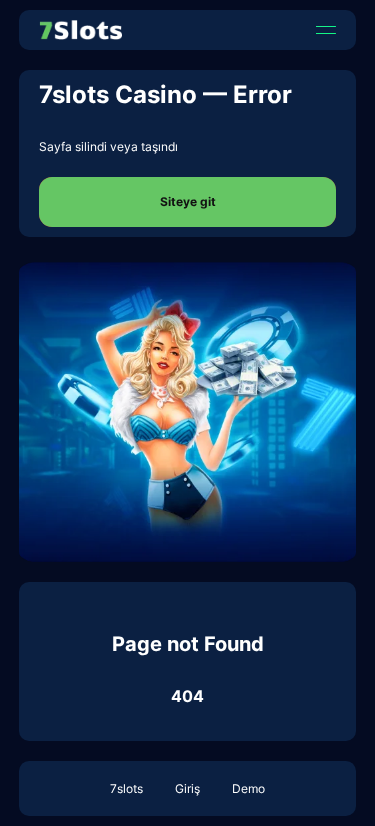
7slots (126, 788)
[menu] (326, 30)
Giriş (187, 788)
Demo (248, 788)
